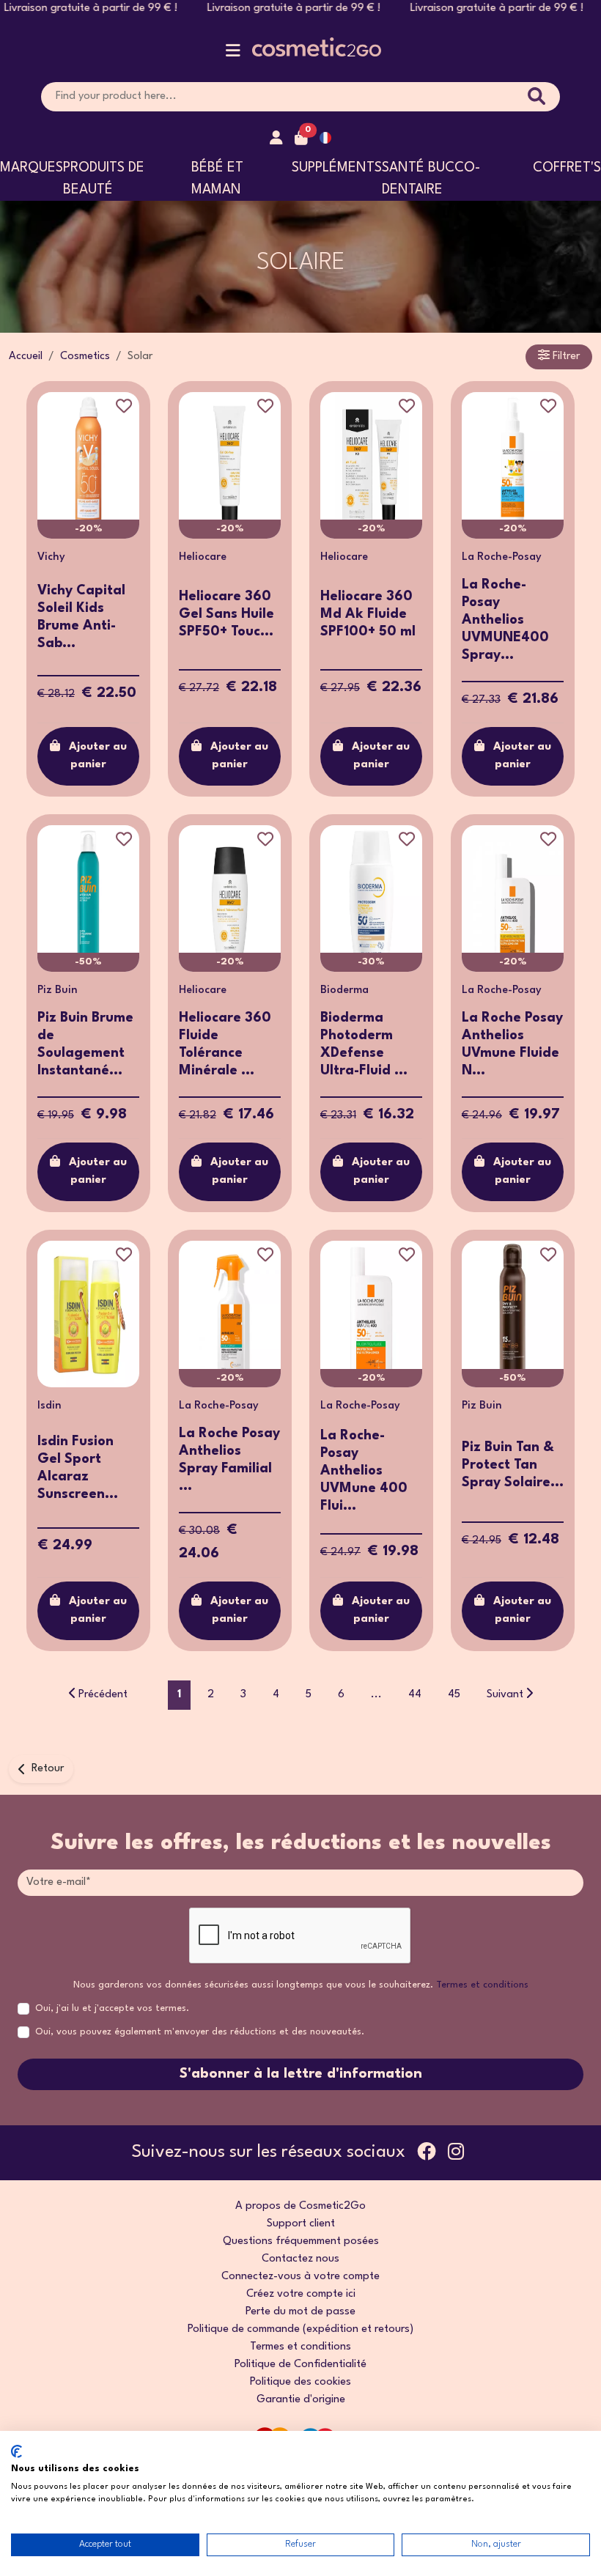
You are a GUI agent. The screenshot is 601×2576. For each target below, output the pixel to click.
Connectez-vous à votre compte (300, 2277)
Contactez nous (300, 2259)
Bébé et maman (217, 179)
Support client (301, 2224)
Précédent (103, 1695)
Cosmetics (85, 357)
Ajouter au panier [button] (98, 756)
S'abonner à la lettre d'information (301, 2074)
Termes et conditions (482, 1985)
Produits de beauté (104, 179)
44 (415, 1695)
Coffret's (567, 168)
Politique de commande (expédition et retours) (300, 2329)
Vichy (51, 557)
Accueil (26, 357)
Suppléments (337, 168)
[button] (233, 54)
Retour (48, 1769)
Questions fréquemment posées (301, 2241)
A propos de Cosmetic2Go (300, 2206)
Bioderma (344, 990)
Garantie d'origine (301, 2400)
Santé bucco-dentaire (431, 179)
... (376, 1695)
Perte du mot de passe (300, 2312)
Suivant (505, 1695)
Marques (32, 168)
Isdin (49, 1406)
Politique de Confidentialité (300, 2365)
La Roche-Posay (502, 557)
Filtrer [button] (565, 357)
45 (454, 1695)
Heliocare (203, 557)
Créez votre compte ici (301, 2294)
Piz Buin (58, 990)
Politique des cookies (300, 2382)
